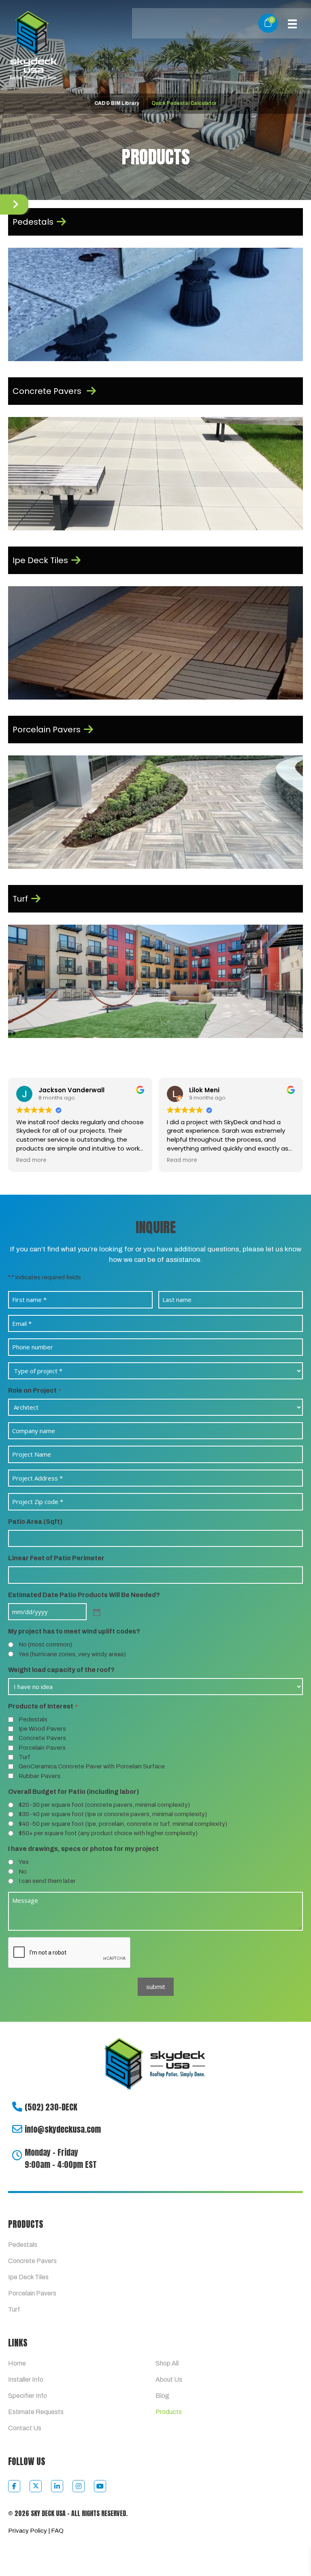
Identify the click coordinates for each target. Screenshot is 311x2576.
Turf (24, 1757)
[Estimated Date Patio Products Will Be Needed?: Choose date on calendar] (96, 1612)
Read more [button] (140, 1160)
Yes (24, 1862)
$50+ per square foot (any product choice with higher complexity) (108, 1833)
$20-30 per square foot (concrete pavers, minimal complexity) (104, 1805)
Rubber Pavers (39, 1776)
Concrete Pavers (42, 1738)
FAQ (57, 2531)
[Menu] (292, 23)
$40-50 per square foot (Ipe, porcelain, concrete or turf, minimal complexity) (123, 1824)
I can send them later (47, 1881)
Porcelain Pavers (42, 1748)
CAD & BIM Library (117, 103)
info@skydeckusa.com (63, 2129)
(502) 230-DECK (51, 2107)
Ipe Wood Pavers (42, 1729)
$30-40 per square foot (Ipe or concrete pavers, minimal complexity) (113, 1814)
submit (156, 1987)
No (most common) (45, 1644)
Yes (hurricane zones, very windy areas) (72, 1654)
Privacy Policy (28, 2531)
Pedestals (33, 1719)
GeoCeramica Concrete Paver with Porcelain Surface (92, 1766)
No (23, 1872)
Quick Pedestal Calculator (184, 103)
